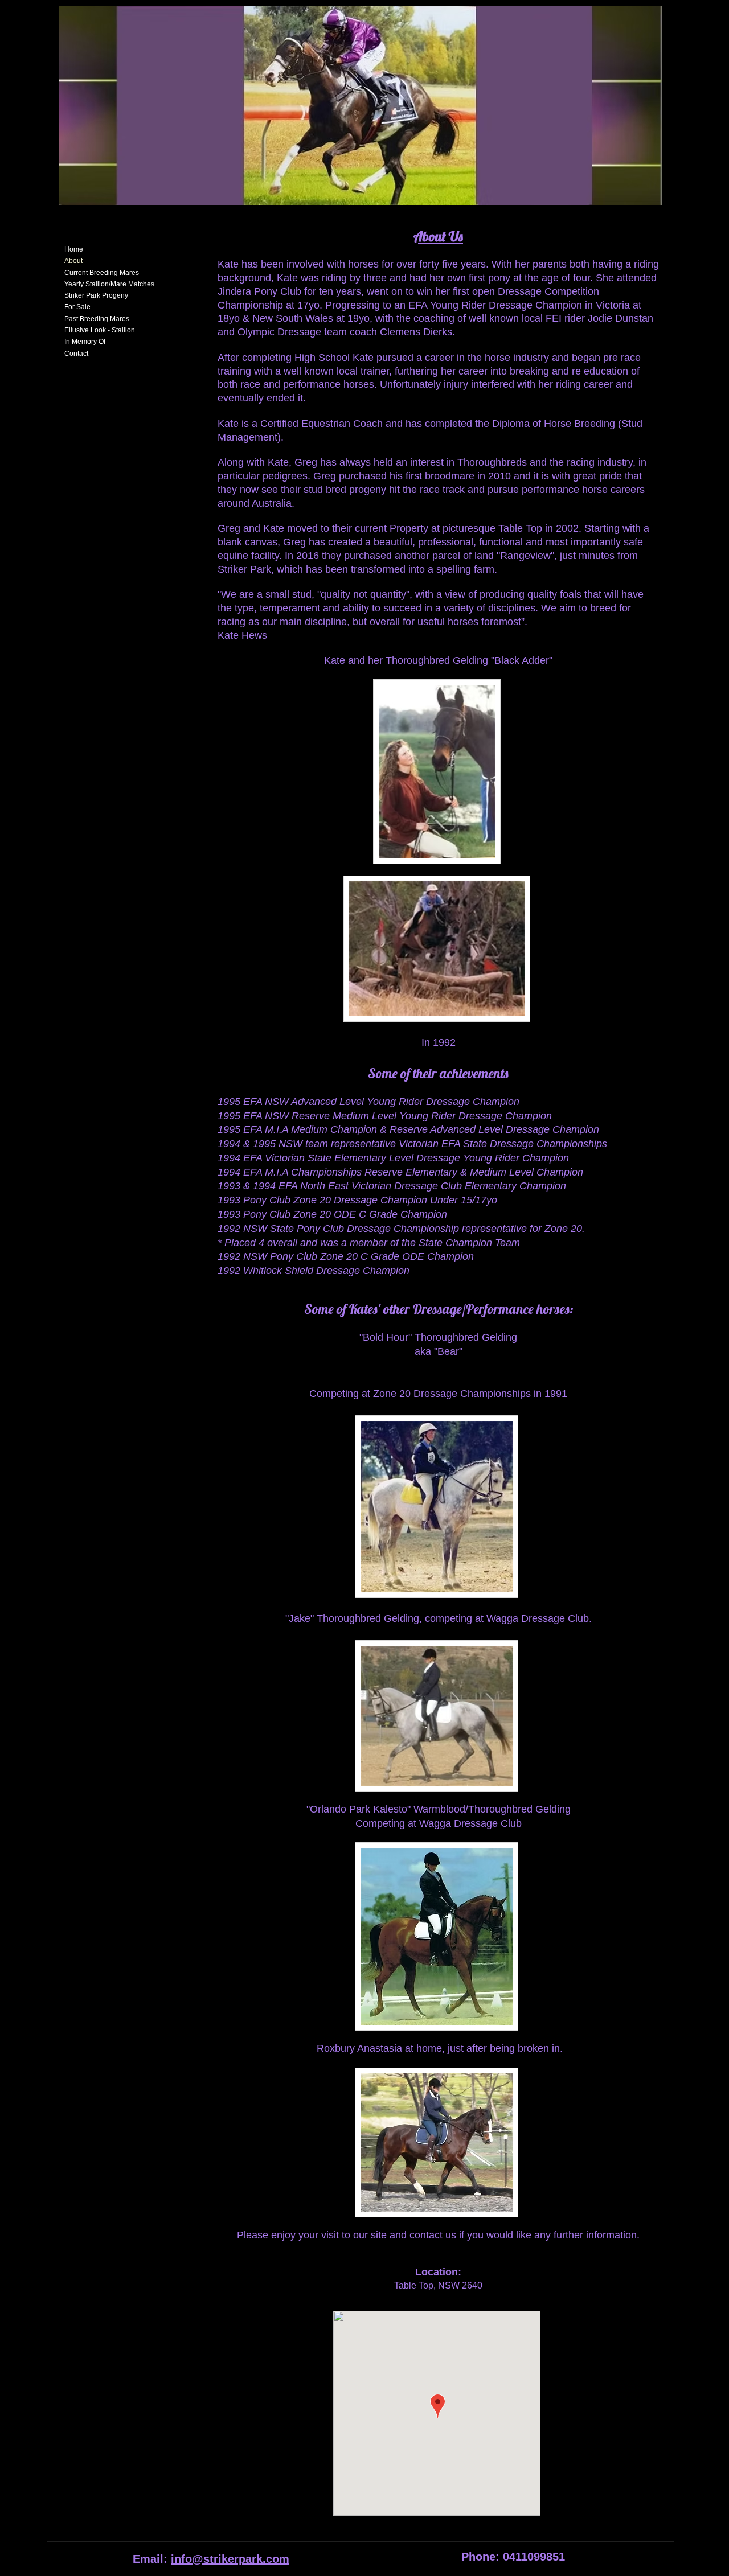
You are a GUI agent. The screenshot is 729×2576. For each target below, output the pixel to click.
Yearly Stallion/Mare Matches (109, 284)
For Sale (77, 307)
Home (74, 249)
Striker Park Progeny (96, 295)
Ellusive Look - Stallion (100, 330)
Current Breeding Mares (102, 273)
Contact (76, 354)
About (73, 261)
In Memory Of (85, 342)
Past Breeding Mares (97, 319)
